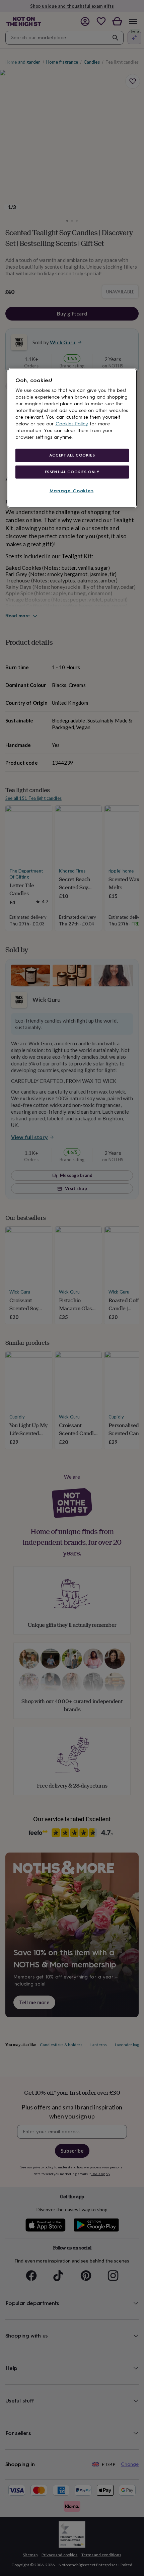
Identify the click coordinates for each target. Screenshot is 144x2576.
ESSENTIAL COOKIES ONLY (72, 472)
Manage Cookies (72, 491)
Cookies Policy (72, 424)
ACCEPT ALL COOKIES (72, 455)
